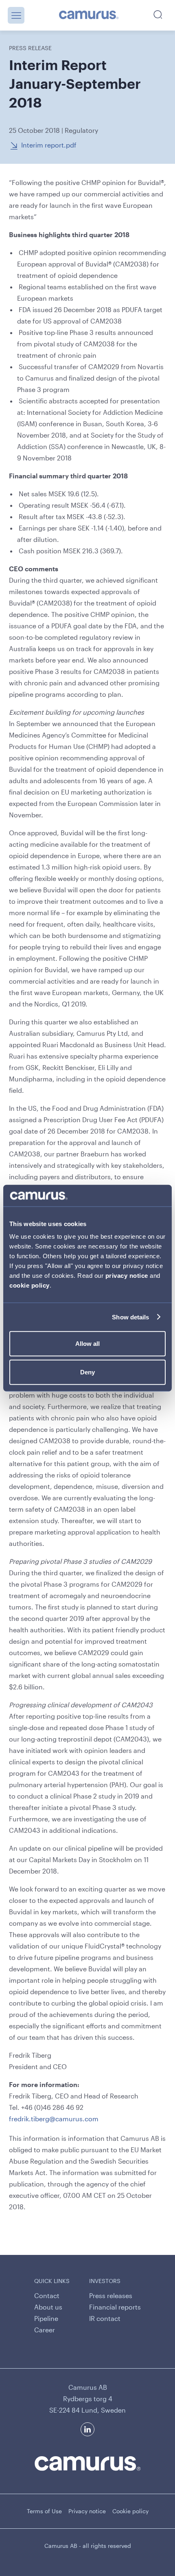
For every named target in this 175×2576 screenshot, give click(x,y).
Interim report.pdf (49, 145)
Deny (87, 1372)
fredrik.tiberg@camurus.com (54, 2119)
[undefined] (89, 15)
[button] (16, 15)
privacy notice (127, 1276)
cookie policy (30, 1285)
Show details (130, 1317)
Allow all (87, 1344)
